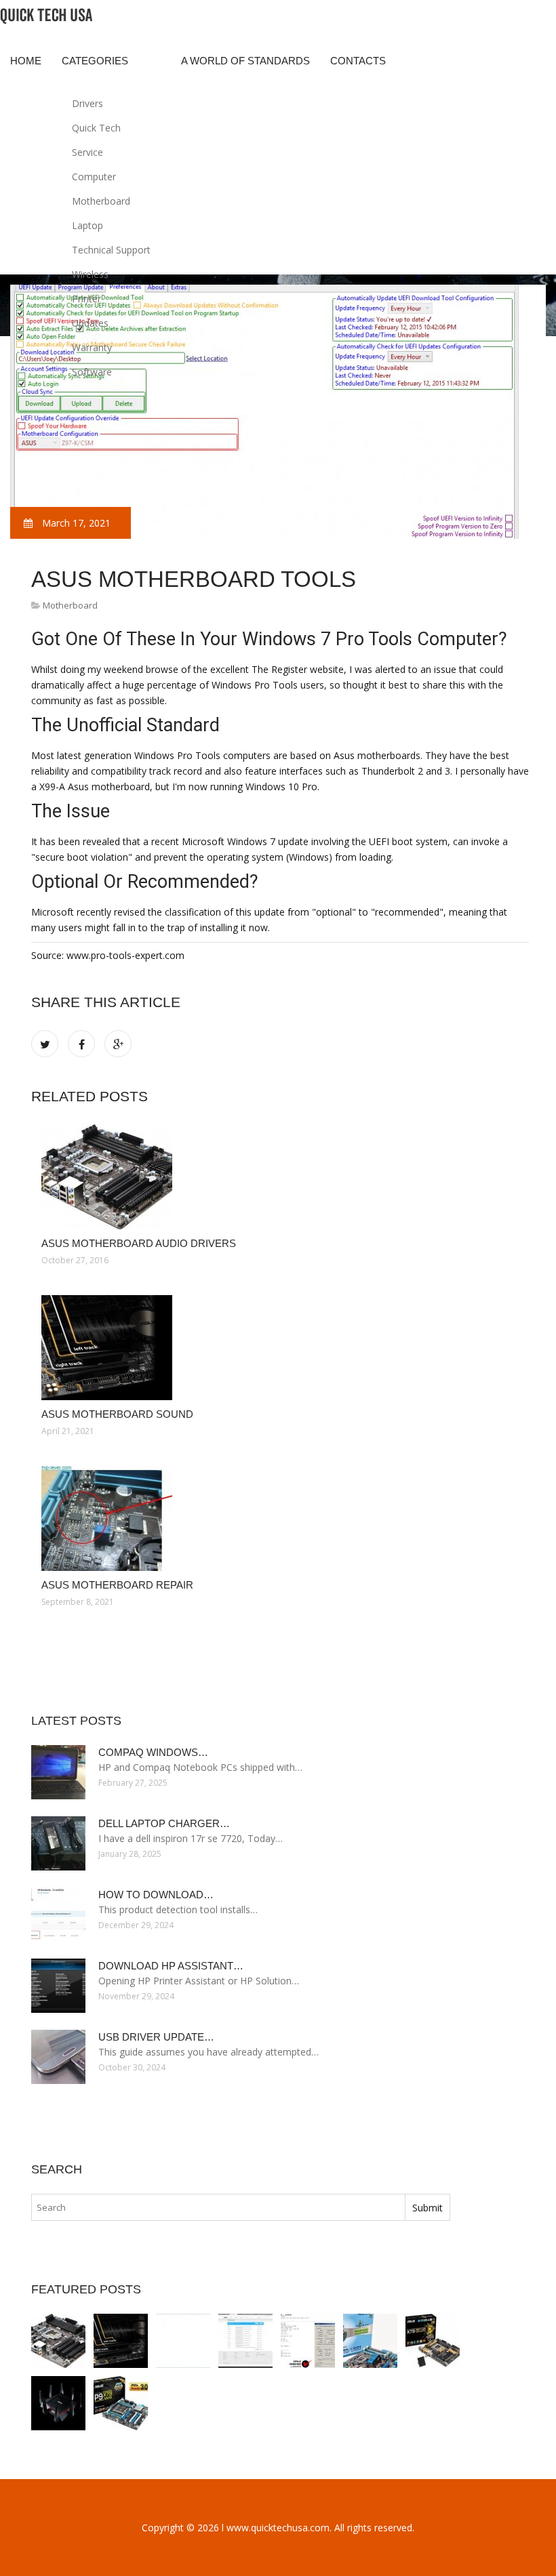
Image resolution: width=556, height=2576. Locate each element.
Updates (90, 323)
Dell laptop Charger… (164, 1823)
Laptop (87, 225)
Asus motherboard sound (117, 1414)
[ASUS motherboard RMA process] (245, 2341)
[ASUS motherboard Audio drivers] (280, 1177)
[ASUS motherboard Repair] (280, 1518)
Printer (86, 299)
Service (87, 152)
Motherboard (101, 201)
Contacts (358, 61)
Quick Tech (96, 128)
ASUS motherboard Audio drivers (139, 1243)
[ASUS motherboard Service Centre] (58, 2403)
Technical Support (111, 250)
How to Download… (156, 1895)
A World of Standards (245, 61)
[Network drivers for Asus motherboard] (121, 2403)
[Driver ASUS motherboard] (370, 2341)
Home (26, 61)
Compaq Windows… (153, 1752)
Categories (95, 61)
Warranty (92, 347)
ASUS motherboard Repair (117, 1585)
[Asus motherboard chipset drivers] (433, 2341)
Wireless (90, 274)
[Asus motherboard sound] (280, 1348)
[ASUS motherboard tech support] (308, 2341)
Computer (94, 177)
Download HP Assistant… (171, 1966)
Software (92, 372)
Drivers (87, 103)
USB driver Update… (156, 2037)
